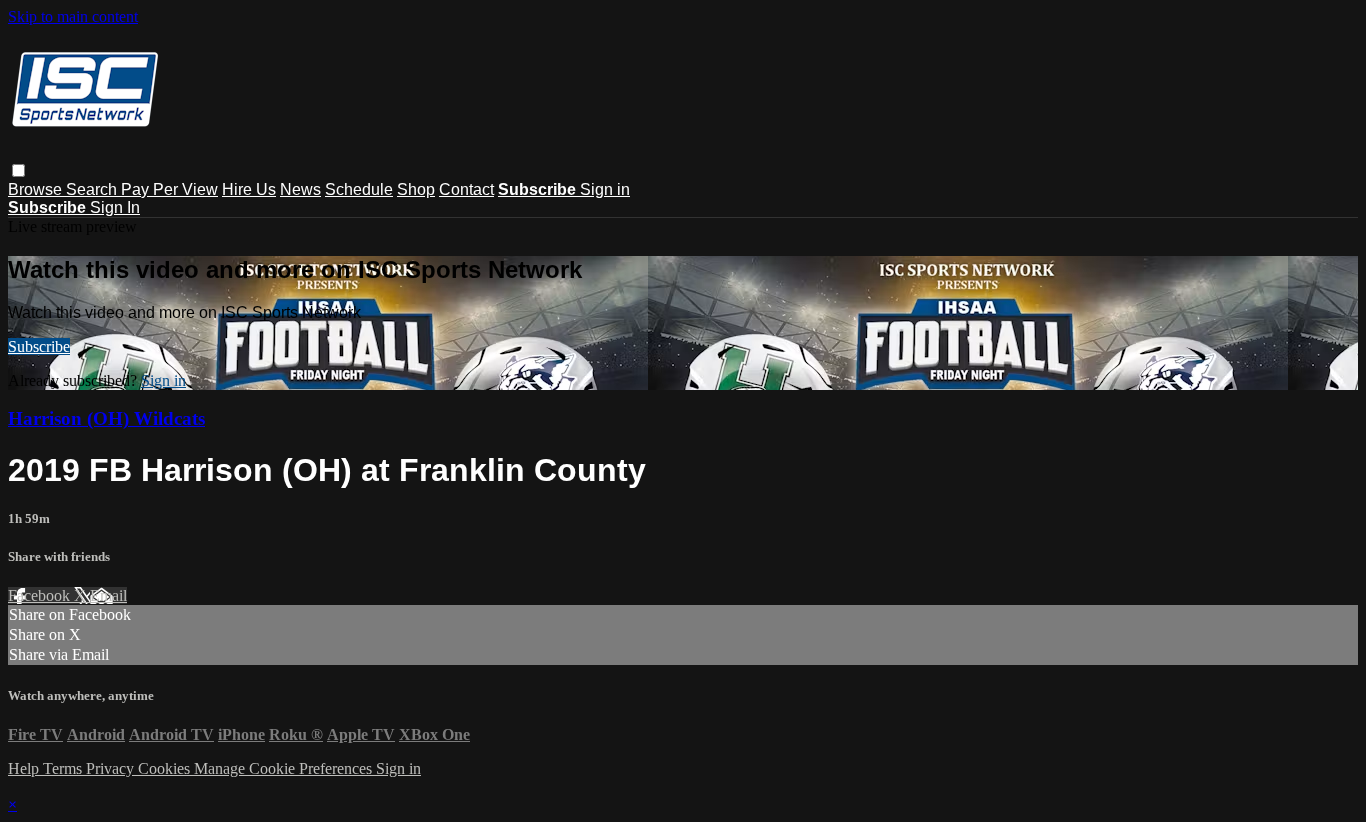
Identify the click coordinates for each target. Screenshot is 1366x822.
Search (93, 189)
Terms (64, 768)
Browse (37, 189)
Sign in (605, 189)
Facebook (41, 595)
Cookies (166, 768)
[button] (18, 170)
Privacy (112, 768)
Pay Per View (169, 189)
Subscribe (39, 346)
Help (25, 768)
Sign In (115, 207)
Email (108, 595)
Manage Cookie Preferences (285, 768)
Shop (416, 189)
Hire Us (249, 189)
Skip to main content (73, 16)
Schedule (359, 189)
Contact (466, 189)
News (300, 189)
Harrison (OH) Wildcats (106, 418)
